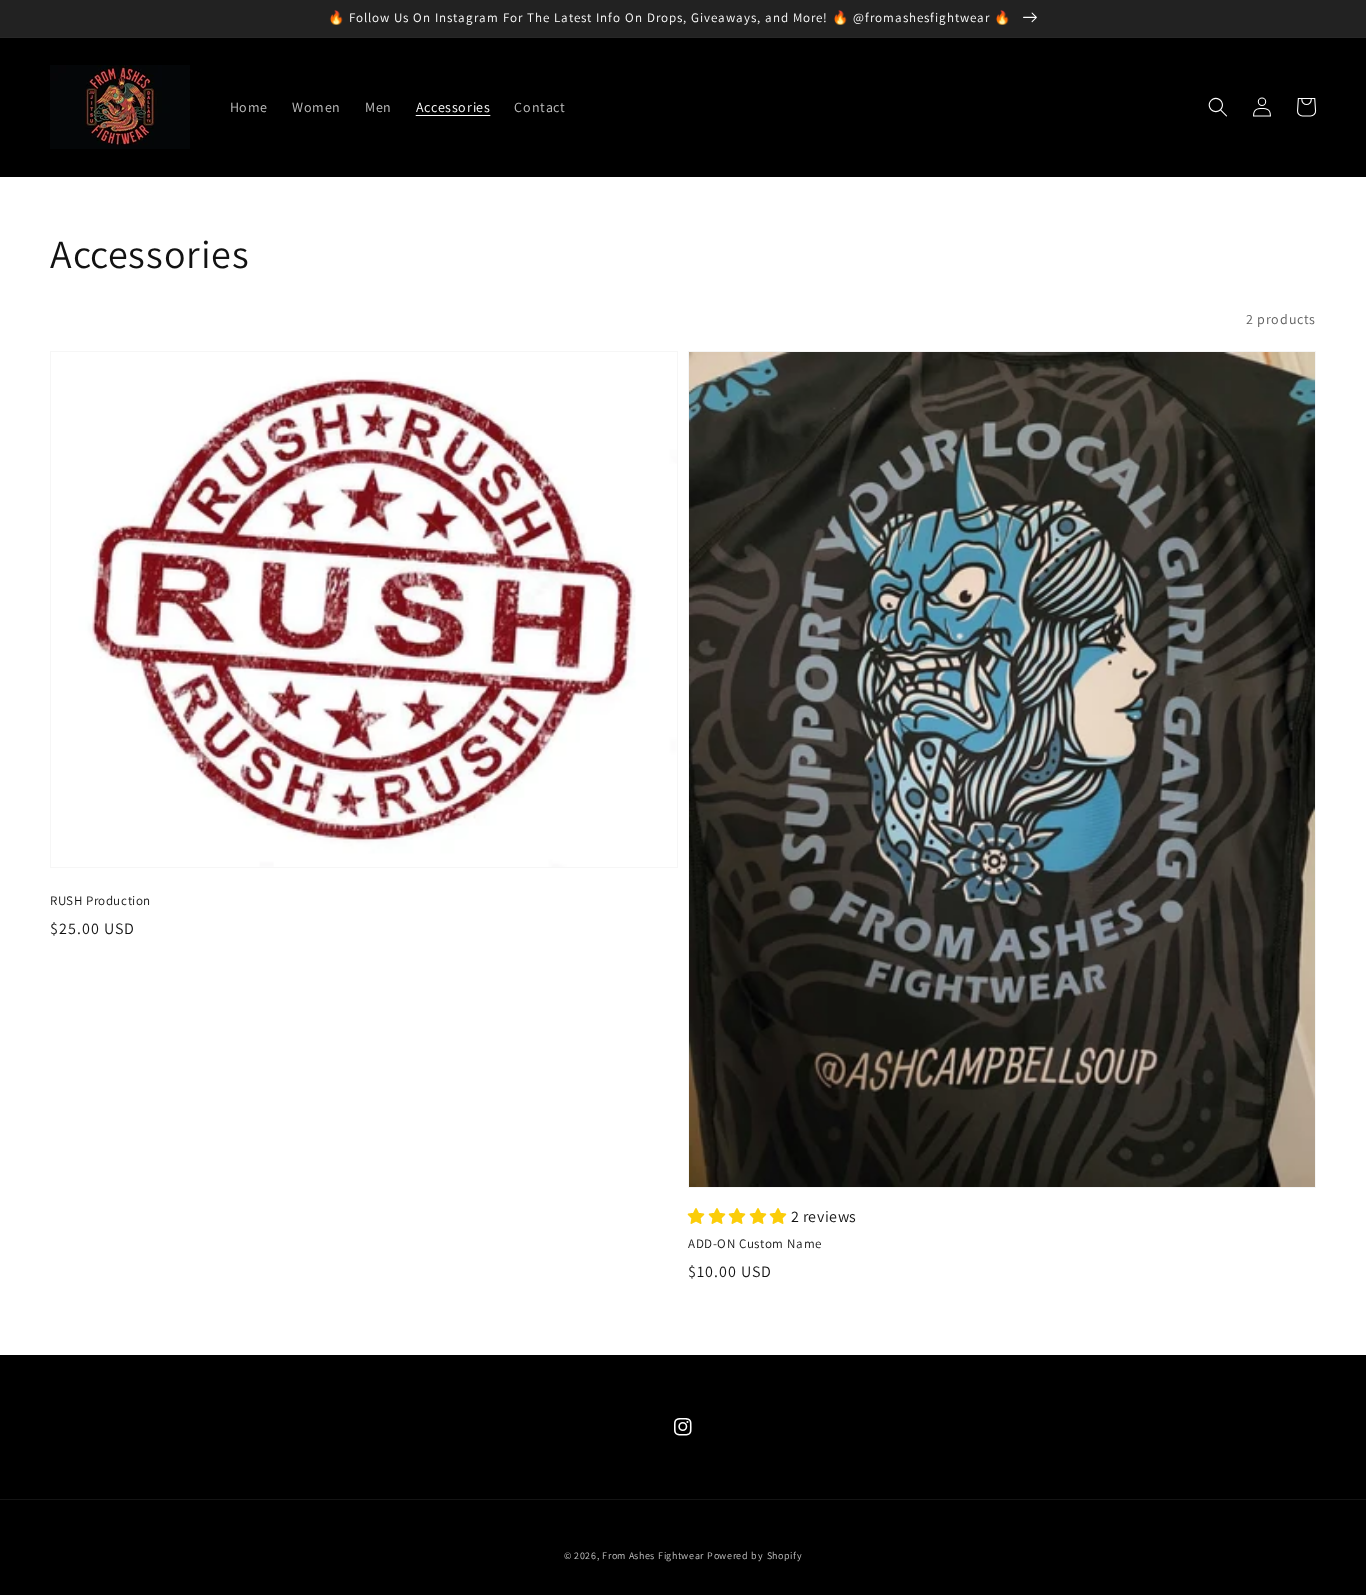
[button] (1218, 107)
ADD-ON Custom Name (755, 1243)
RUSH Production (100, 900)
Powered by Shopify (755, 1555)
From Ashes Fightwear (653, 1555)
